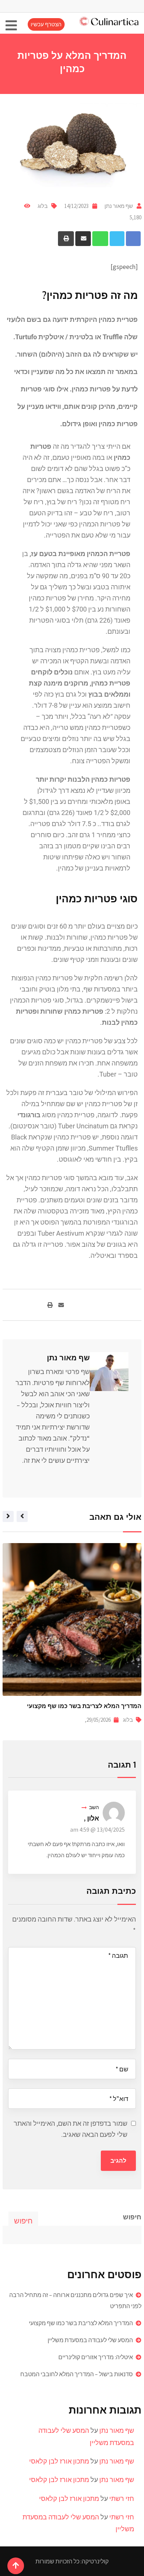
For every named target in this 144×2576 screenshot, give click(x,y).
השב (94, 1807)
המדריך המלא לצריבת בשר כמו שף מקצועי (81, 2323)
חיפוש (132, 2217)
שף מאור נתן (119, 206)
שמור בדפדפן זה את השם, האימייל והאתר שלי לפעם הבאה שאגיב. (71, 2129)
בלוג (43, 206)
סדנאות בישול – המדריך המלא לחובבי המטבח (77, 2374)
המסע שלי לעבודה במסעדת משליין (95, 1706)
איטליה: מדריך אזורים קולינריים (96, 2357)
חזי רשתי (122, 2498)
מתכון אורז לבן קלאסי (59, 2461)
